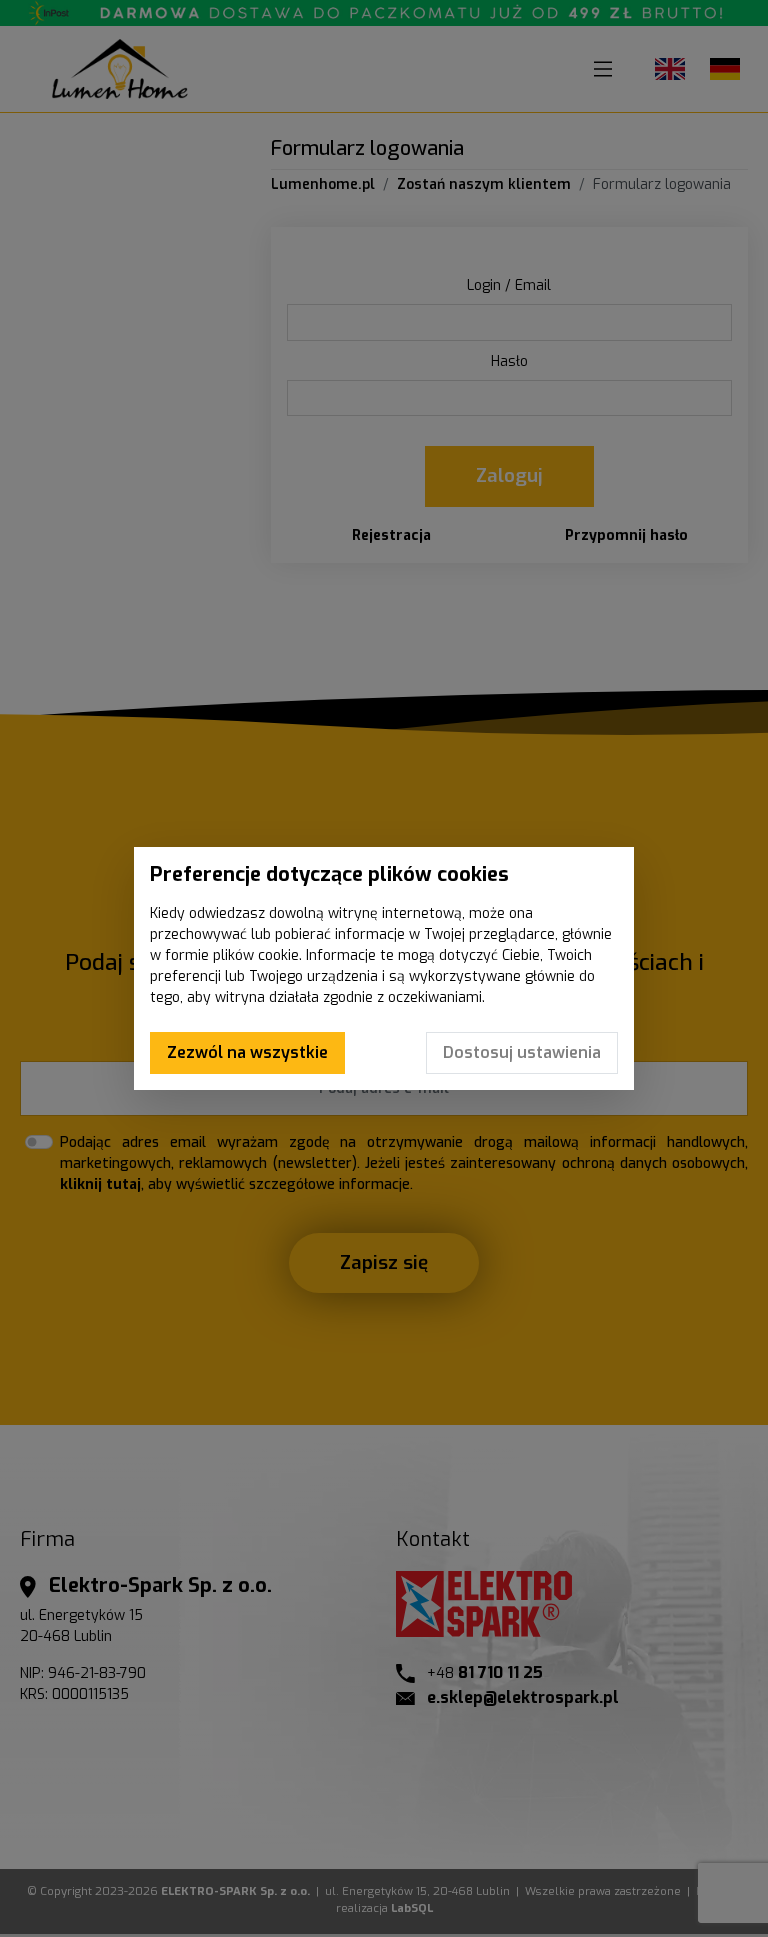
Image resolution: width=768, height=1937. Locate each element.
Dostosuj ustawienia (522, 1052)
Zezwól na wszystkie (247, 1052)
